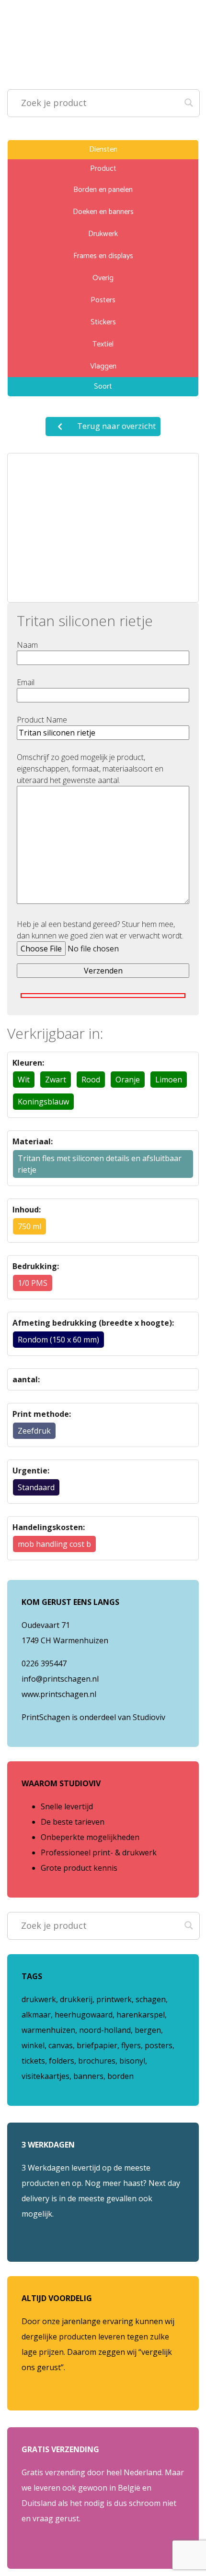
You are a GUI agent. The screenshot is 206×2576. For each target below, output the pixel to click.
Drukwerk (103, 234)
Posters (103, 300)
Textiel (103, 344)
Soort (103, 386)
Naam (27, 645)
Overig (103, 278)
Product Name (42, 720)
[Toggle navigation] (28, 13)
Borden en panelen (103, 190)
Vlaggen (103, 366)
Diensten (103, 149)
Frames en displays (103, 256)
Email (26, 682)
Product (103, 169)
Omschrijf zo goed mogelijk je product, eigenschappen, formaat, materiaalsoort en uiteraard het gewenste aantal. (90, 769)
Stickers (103, 322)
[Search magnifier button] (189, 100)
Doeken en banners (103, 212)
